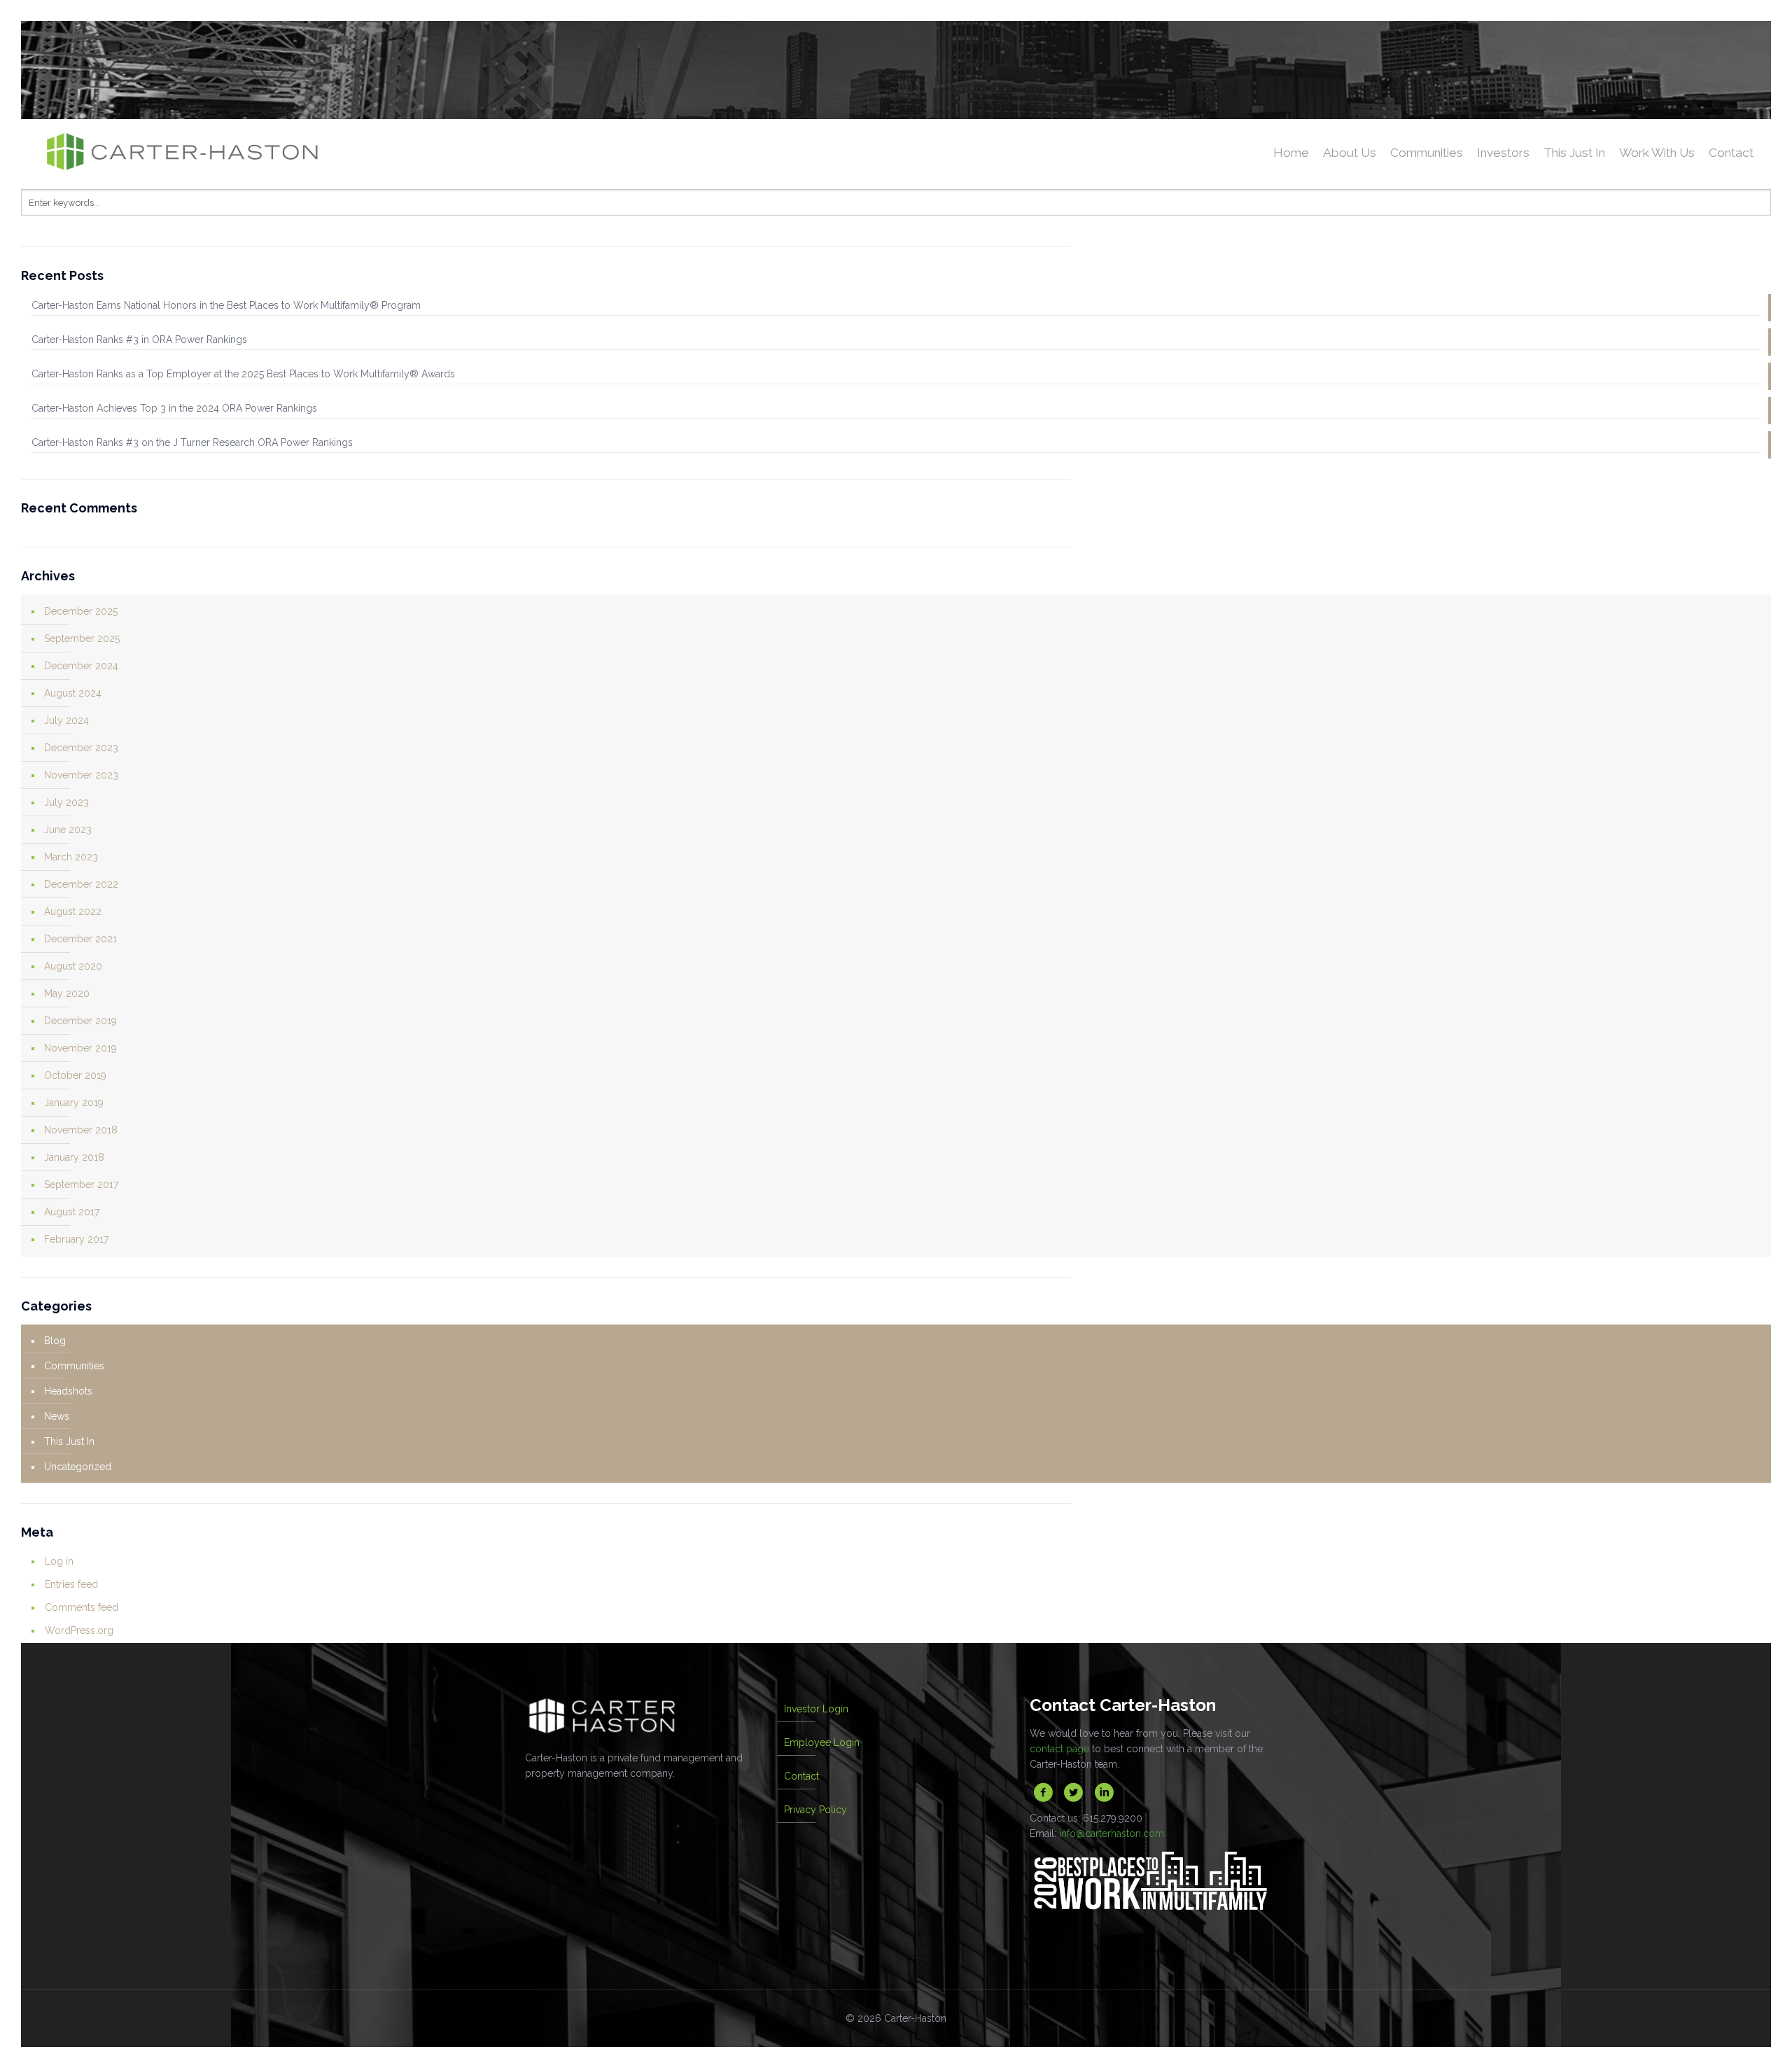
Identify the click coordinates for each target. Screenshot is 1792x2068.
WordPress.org (79, 1630)
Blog (55, 1341)
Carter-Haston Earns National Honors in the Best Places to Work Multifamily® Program (226, 305)
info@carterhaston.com (1112, 1833)
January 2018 (74, 1157)
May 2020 (67, 993)
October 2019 (75, 1075)
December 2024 (81, 666)
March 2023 (71, 857)
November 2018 (81, 1130)
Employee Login (822, 1742)
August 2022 (73, 911)
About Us (1350, 153)
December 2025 (81, 611)
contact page (1059, 1749)
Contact (1731, 153)
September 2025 (82, 638)
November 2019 (80, 1048)
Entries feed (71, 1584)
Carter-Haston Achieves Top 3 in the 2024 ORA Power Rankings (174, 408)
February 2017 (76, 1239)
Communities (1427, 153)
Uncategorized (78, 1467)
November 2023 (81, 775)
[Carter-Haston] (248, 154)
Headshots (68, 1391)
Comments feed (82, 1607)
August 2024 (73, 693)
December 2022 (81, 884)
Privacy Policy (815, 1810)
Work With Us (1657, 153)
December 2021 (80, 939)
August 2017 (72, 1212)
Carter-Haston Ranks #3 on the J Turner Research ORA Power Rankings (192, 442)
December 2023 (81, 748)
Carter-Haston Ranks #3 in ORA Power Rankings (139, 340)
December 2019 (80, 1021)
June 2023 (68, 830)
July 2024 (66, 720)
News (57, 1416)
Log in (59, 1561)
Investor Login (816, 1709)
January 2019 (74, 1103)
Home (1291, 153)
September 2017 (81, 1185)
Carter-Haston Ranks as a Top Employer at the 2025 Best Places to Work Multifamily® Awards (243, 374)
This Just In (1574, 153)
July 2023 (66, 802)
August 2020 (73, 966)
